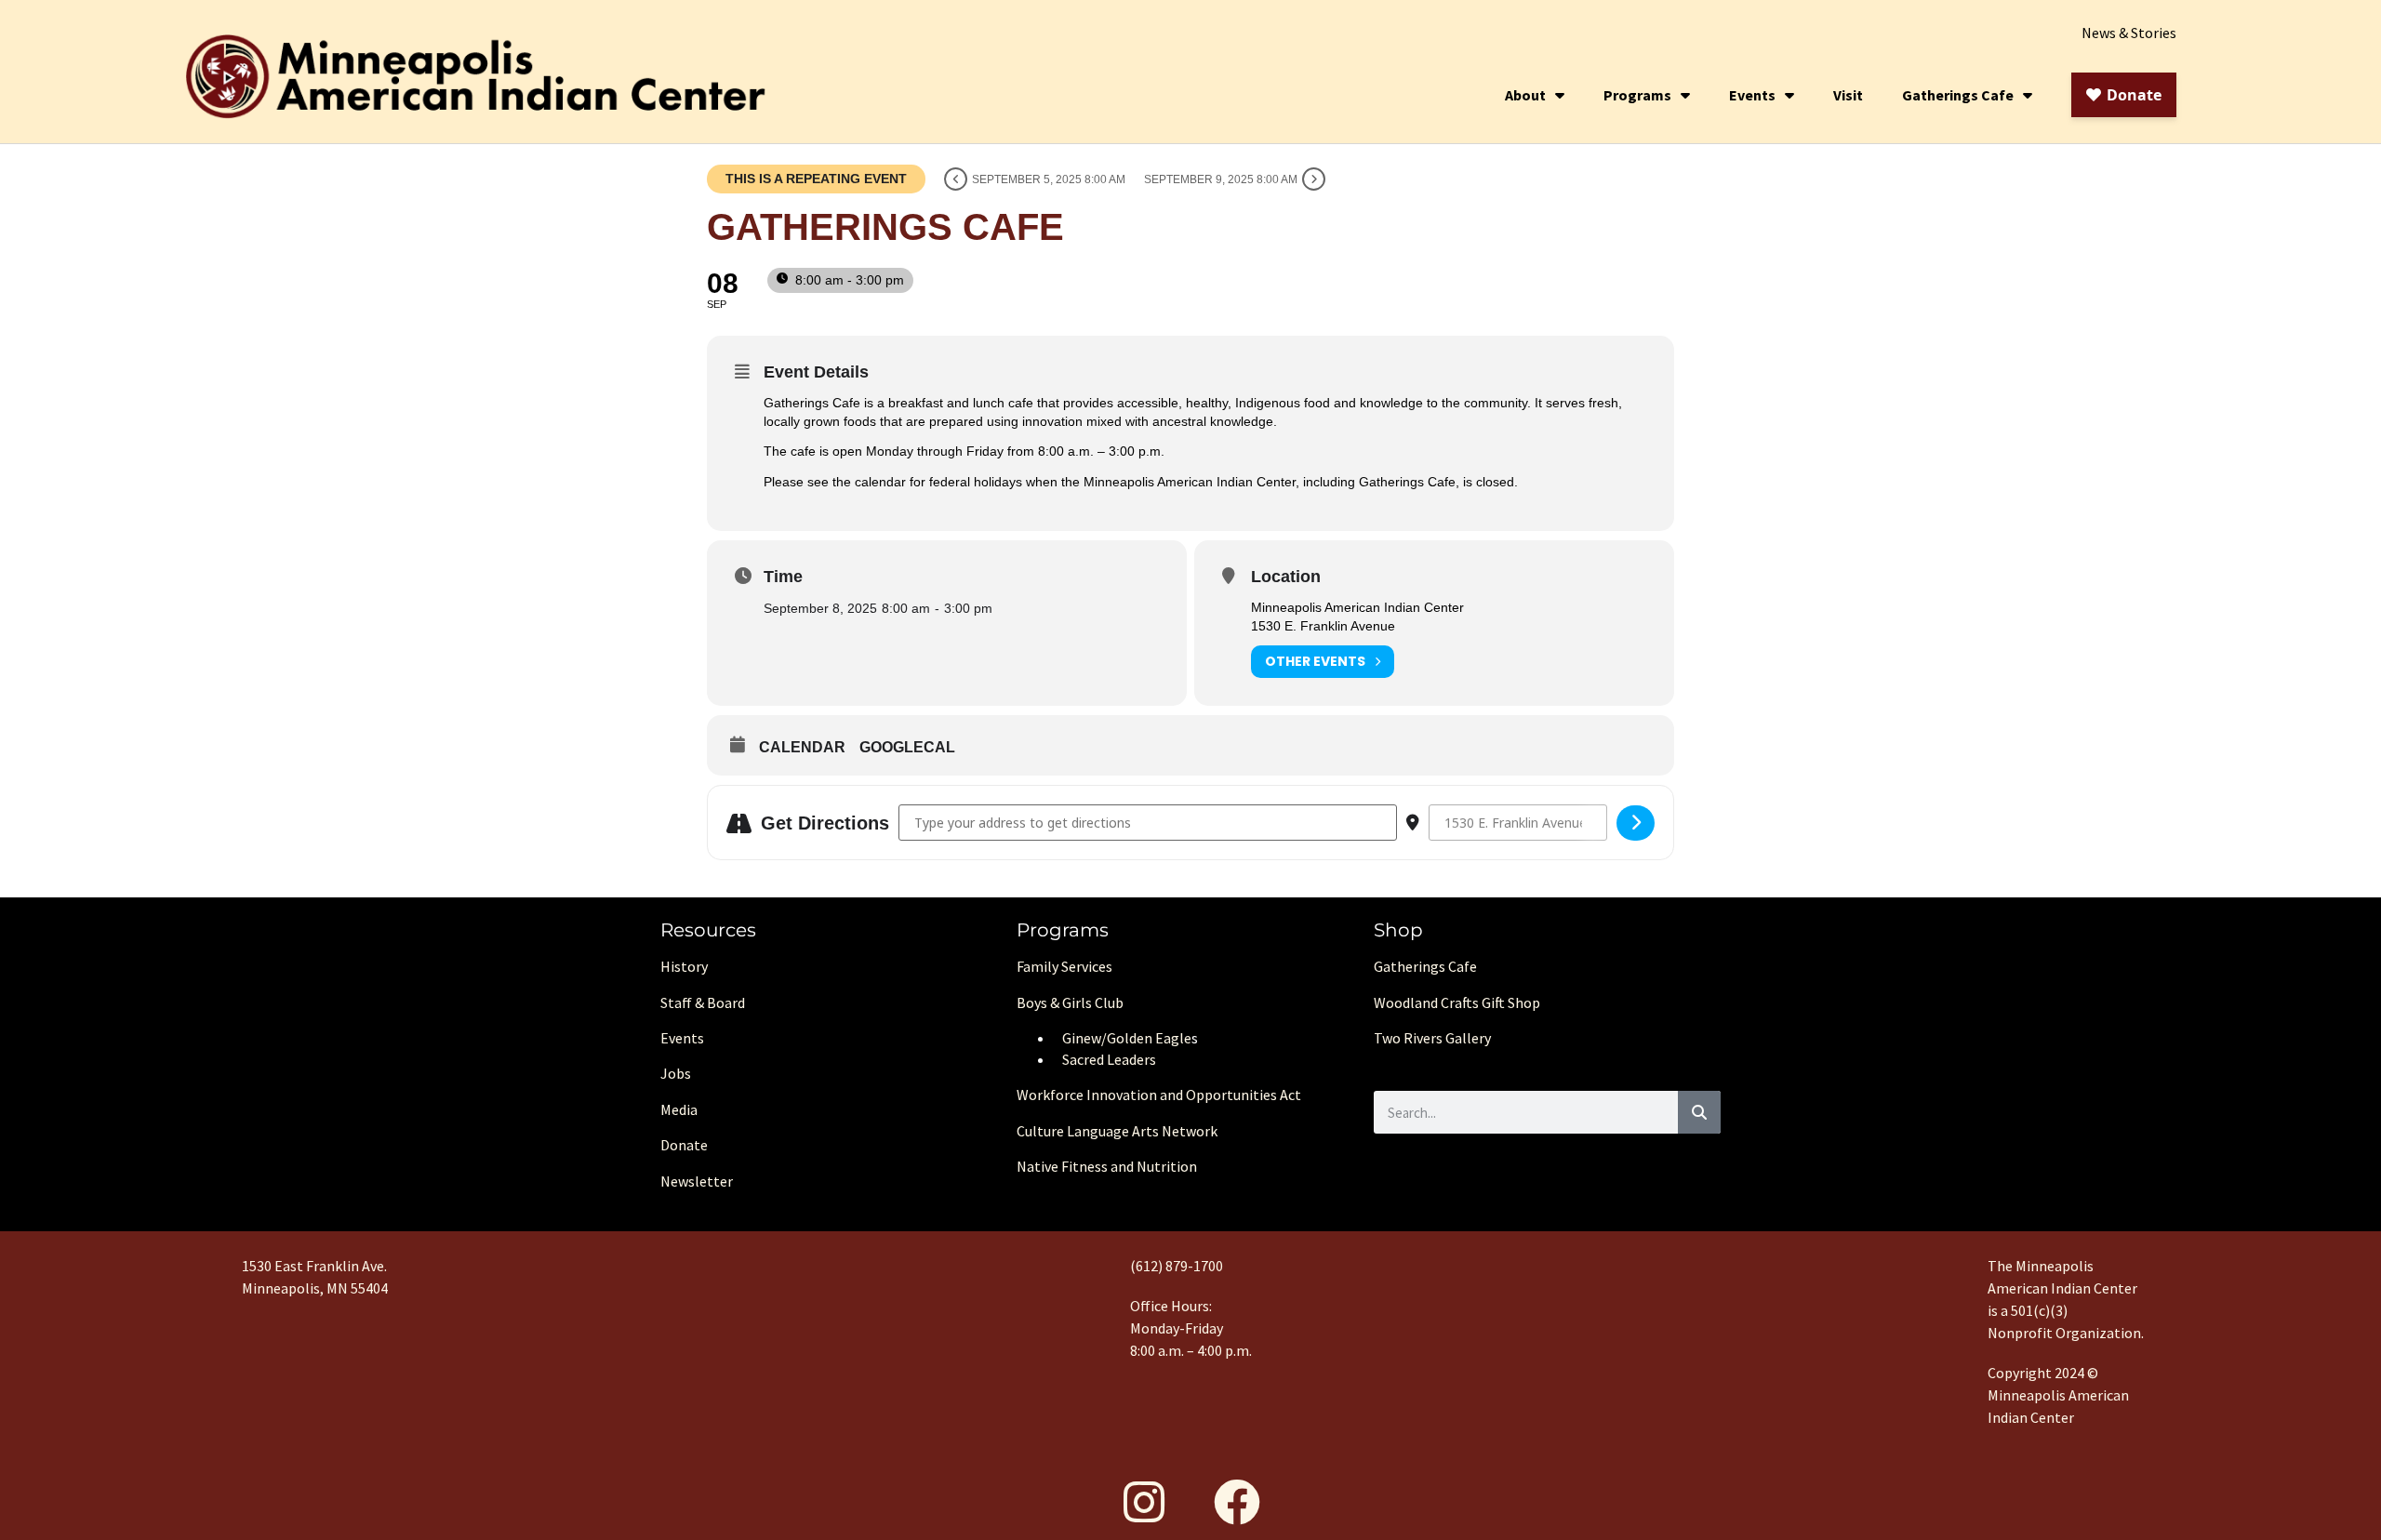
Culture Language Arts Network (1117, 1131)
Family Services (1064, 966)
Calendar (802, 747)
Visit (1848, 95)
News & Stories (2129, 33)
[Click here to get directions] (1636, 823)
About (1525, 95)
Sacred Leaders (1109, 1059)
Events (1752, 95)
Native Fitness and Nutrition (1107, 1166)
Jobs (676, 1073)
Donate (684, 1145)
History (684, 966)
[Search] (1699, 1112)
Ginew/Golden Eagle (1127, 1038)
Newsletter (697, 1181)
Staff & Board (703, 1002)
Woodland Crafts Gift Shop (1457, 1002)
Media (679, 1109)
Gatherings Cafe (1958, 95)
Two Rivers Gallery (1432, 1038)
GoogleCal (907, 747)
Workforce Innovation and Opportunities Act (1159, 1095)
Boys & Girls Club (1070, 1002)
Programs (1637, 95)
